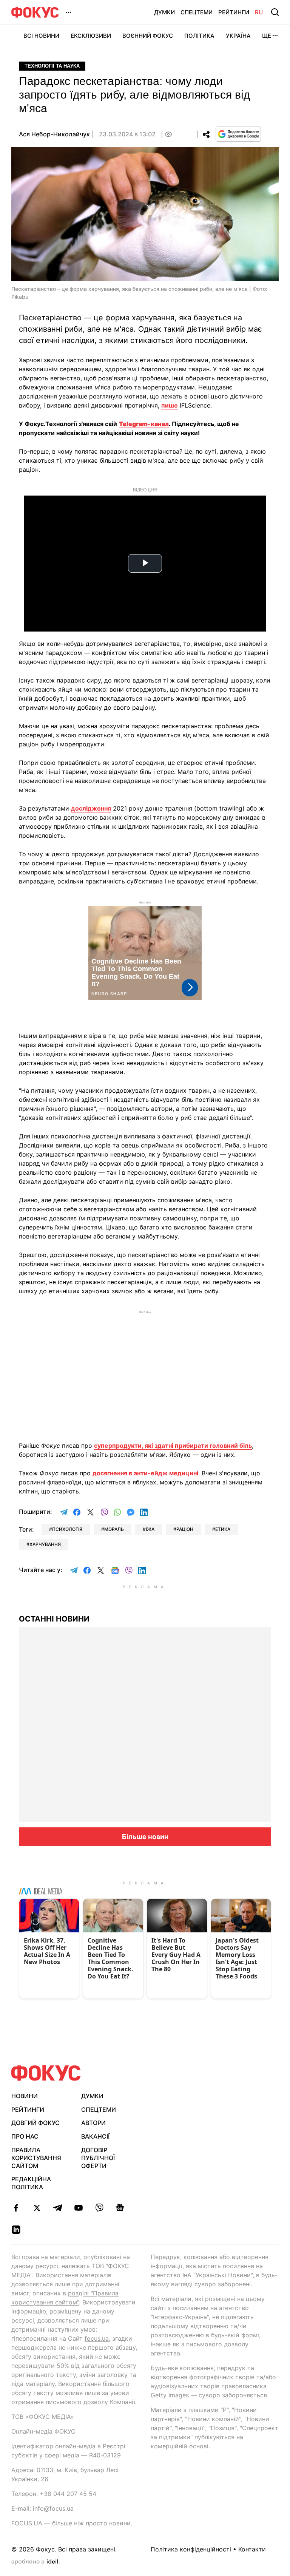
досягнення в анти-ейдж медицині (145, 1473)
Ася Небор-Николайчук (54, 134)
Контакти (252, 2549)
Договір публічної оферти (98, 2158)
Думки (164, 12)
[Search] (275, 12)
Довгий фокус (35, 2123)
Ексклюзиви (91, 36)
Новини (25, 2096)
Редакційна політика (31, 2183)
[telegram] (58, 2208)
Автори (93, 2123)
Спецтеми (197, 12)
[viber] (99, 2208)
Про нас (25, 2136)
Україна (238, 36)
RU (259, 12)
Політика (199, 36)
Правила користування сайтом (36, 2158)
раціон (185, 1529)
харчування (45, 1544)
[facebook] (16, 2208)
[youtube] (78, 2208)
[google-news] (120, 2208)
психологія (67, 1529)
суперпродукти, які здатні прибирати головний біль (173, 1446)
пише (170, 405)
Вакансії (95, 2136)
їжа (150, 1529)
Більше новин (145, 1837)
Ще (267, 36)
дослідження (91, 808)
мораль (114, 1529)
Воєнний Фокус (148, 36)
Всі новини (41, 36)
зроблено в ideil (35, 2562)
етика (223, 1529)
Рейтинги (234, 12)
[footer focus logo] (46, 2073)
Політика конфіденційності (191, 2549)
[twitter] (37, 2208)
